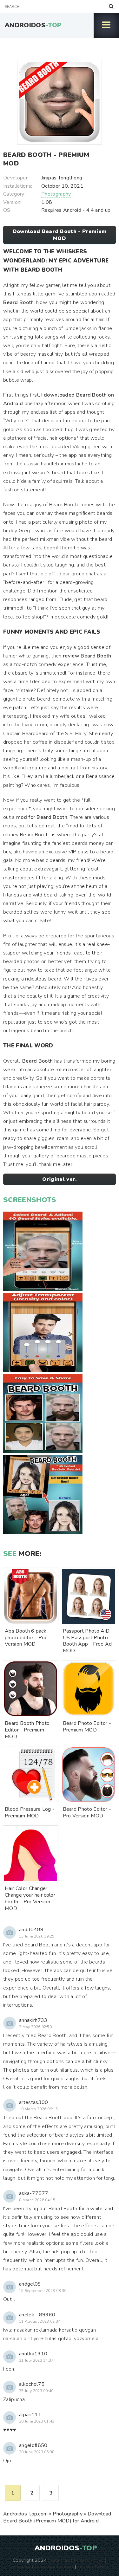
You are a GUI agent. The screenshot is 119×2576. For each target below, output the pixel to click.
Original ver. (59, 1179)
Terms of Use (92, 2566)
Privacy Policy (89, 2560)
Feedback (21, 2566)
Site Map (60, 2560)
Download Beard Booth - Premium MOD (60, 235)
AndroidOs (33, 25)
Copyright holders (54, 2566)
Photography (56, 194)
